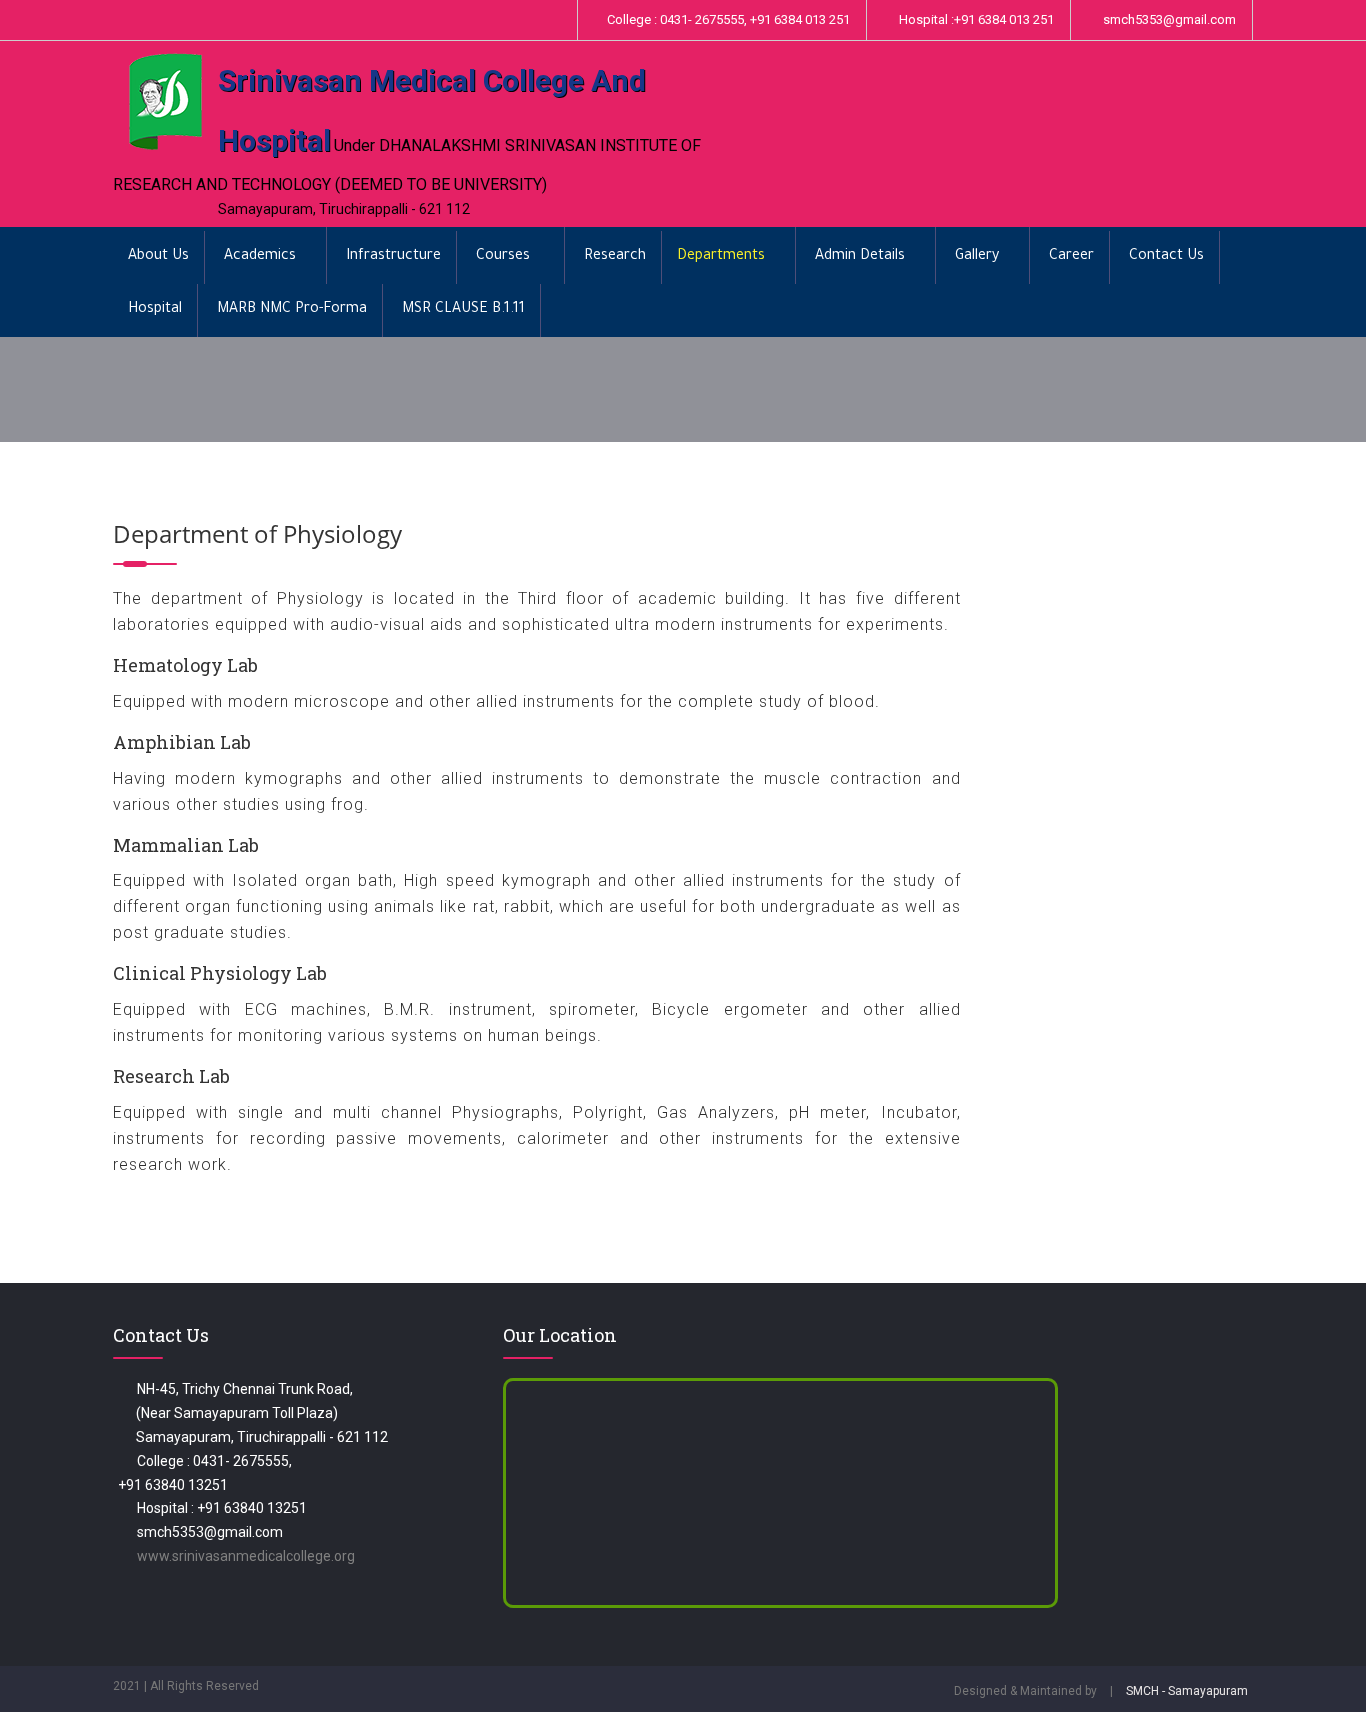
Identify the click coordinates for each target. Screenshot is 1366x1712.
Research (615, 257)
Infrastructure (393, 257)
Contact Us (1166, 257)
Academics (260, 257)
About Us (158, 257)
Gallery (977, 257)
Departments (721, 257)
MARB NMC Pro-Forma (292, 310)
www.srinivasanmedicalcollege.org (246, 1556)
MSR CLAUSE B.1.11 (463, 310)
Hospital (155, 310)
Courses (505, 257)
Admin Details (860, 257)
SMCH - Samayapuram (1187, 1691)
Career (1071, 257)
